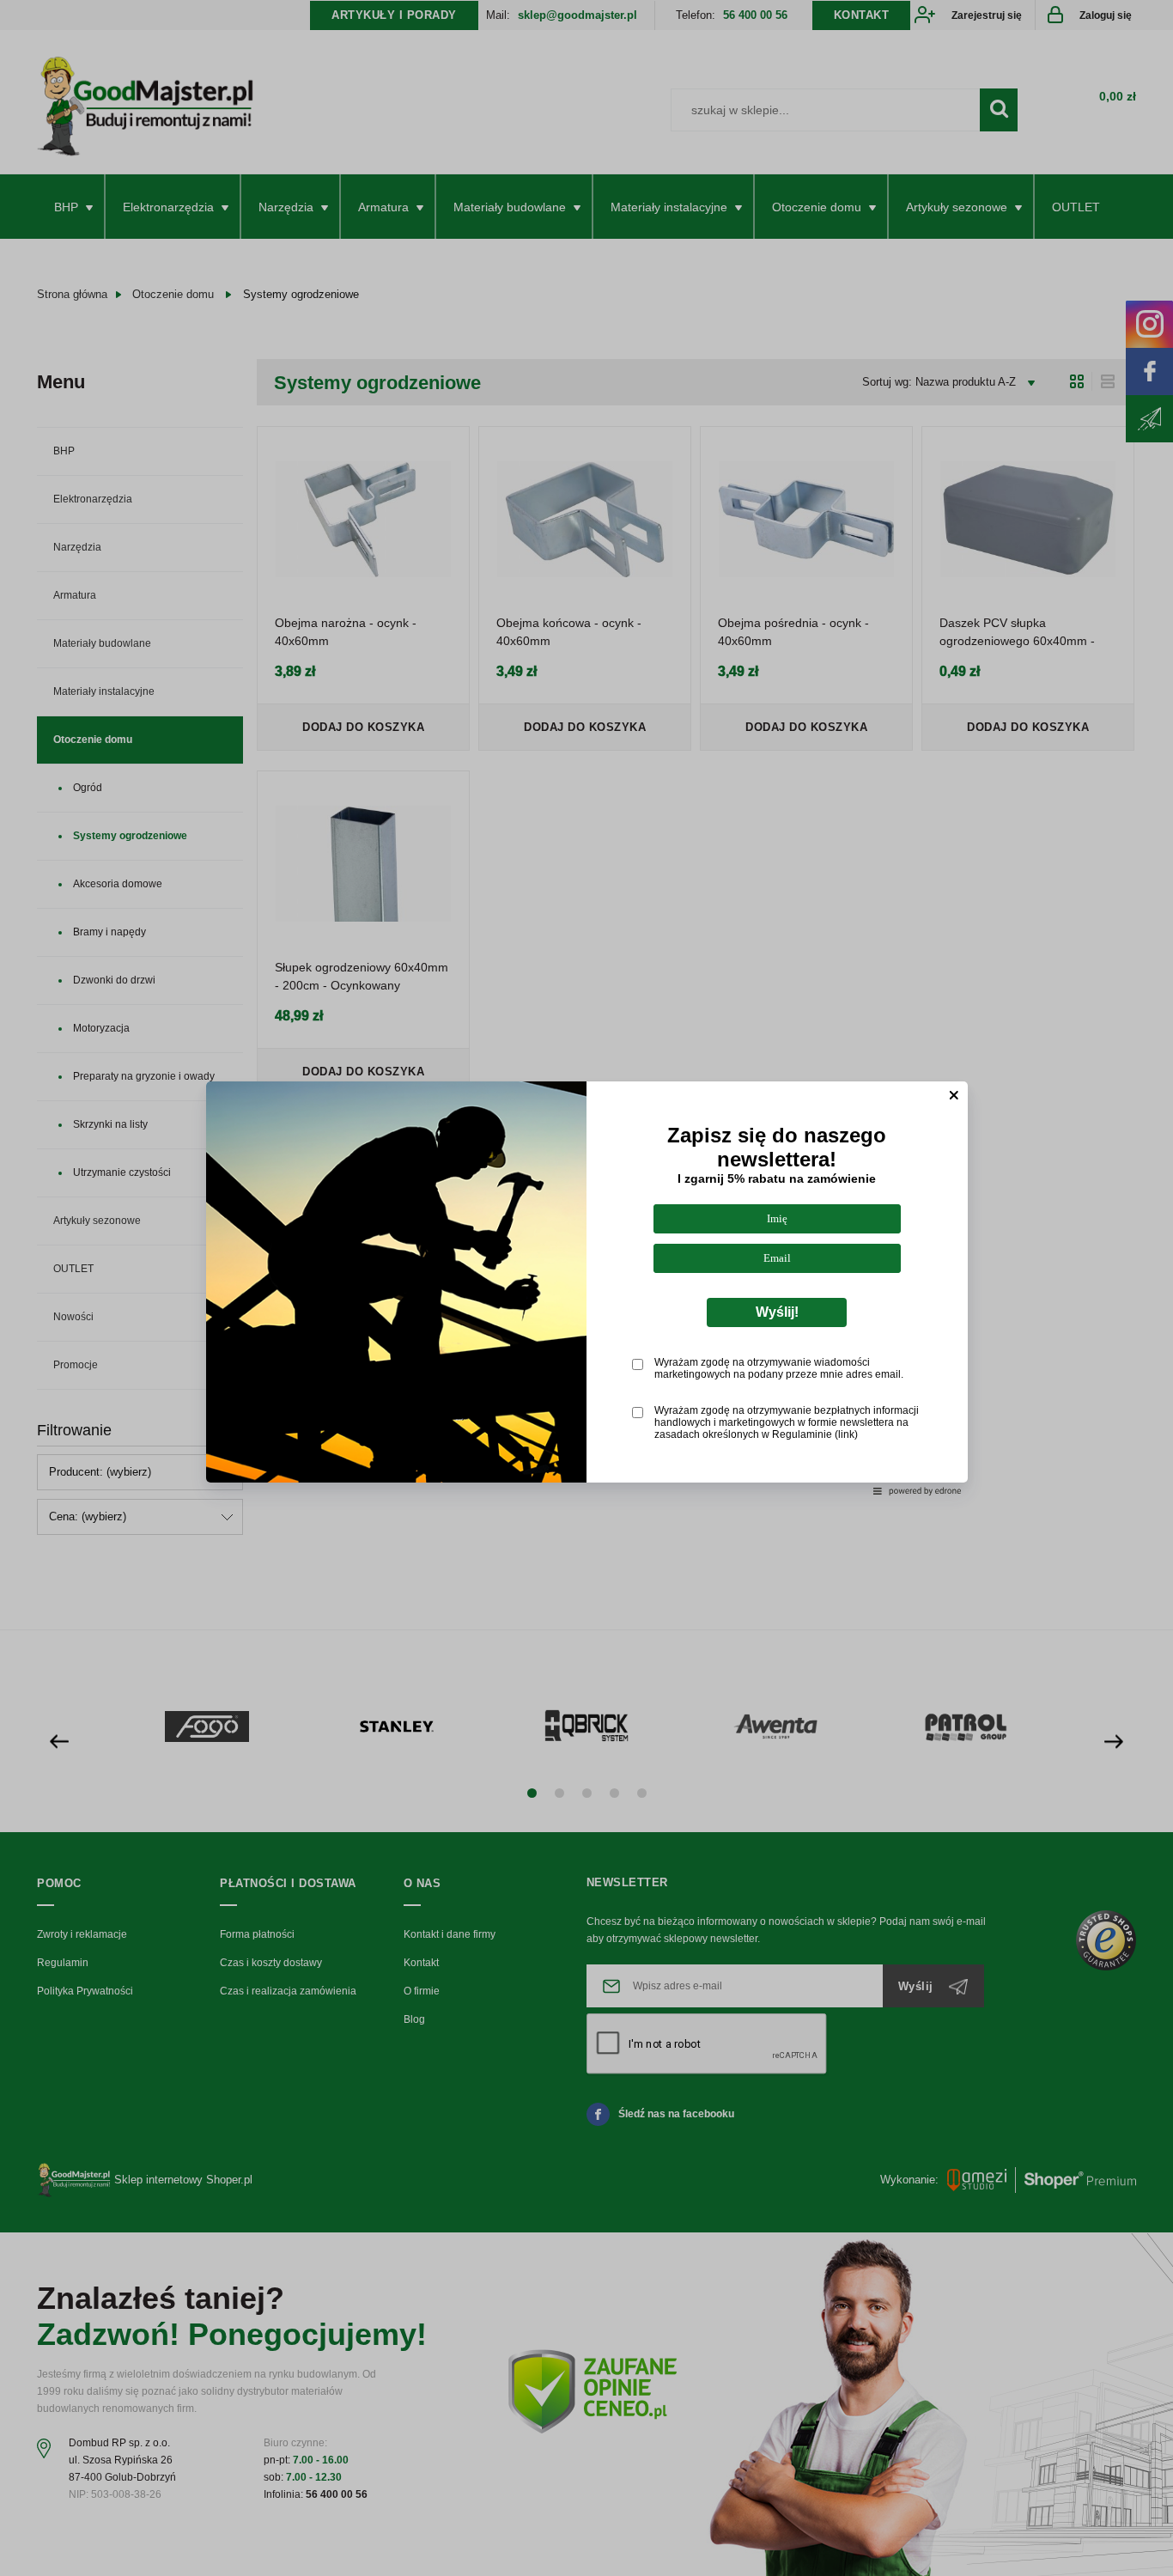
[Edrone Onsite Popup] (586, 1288)
